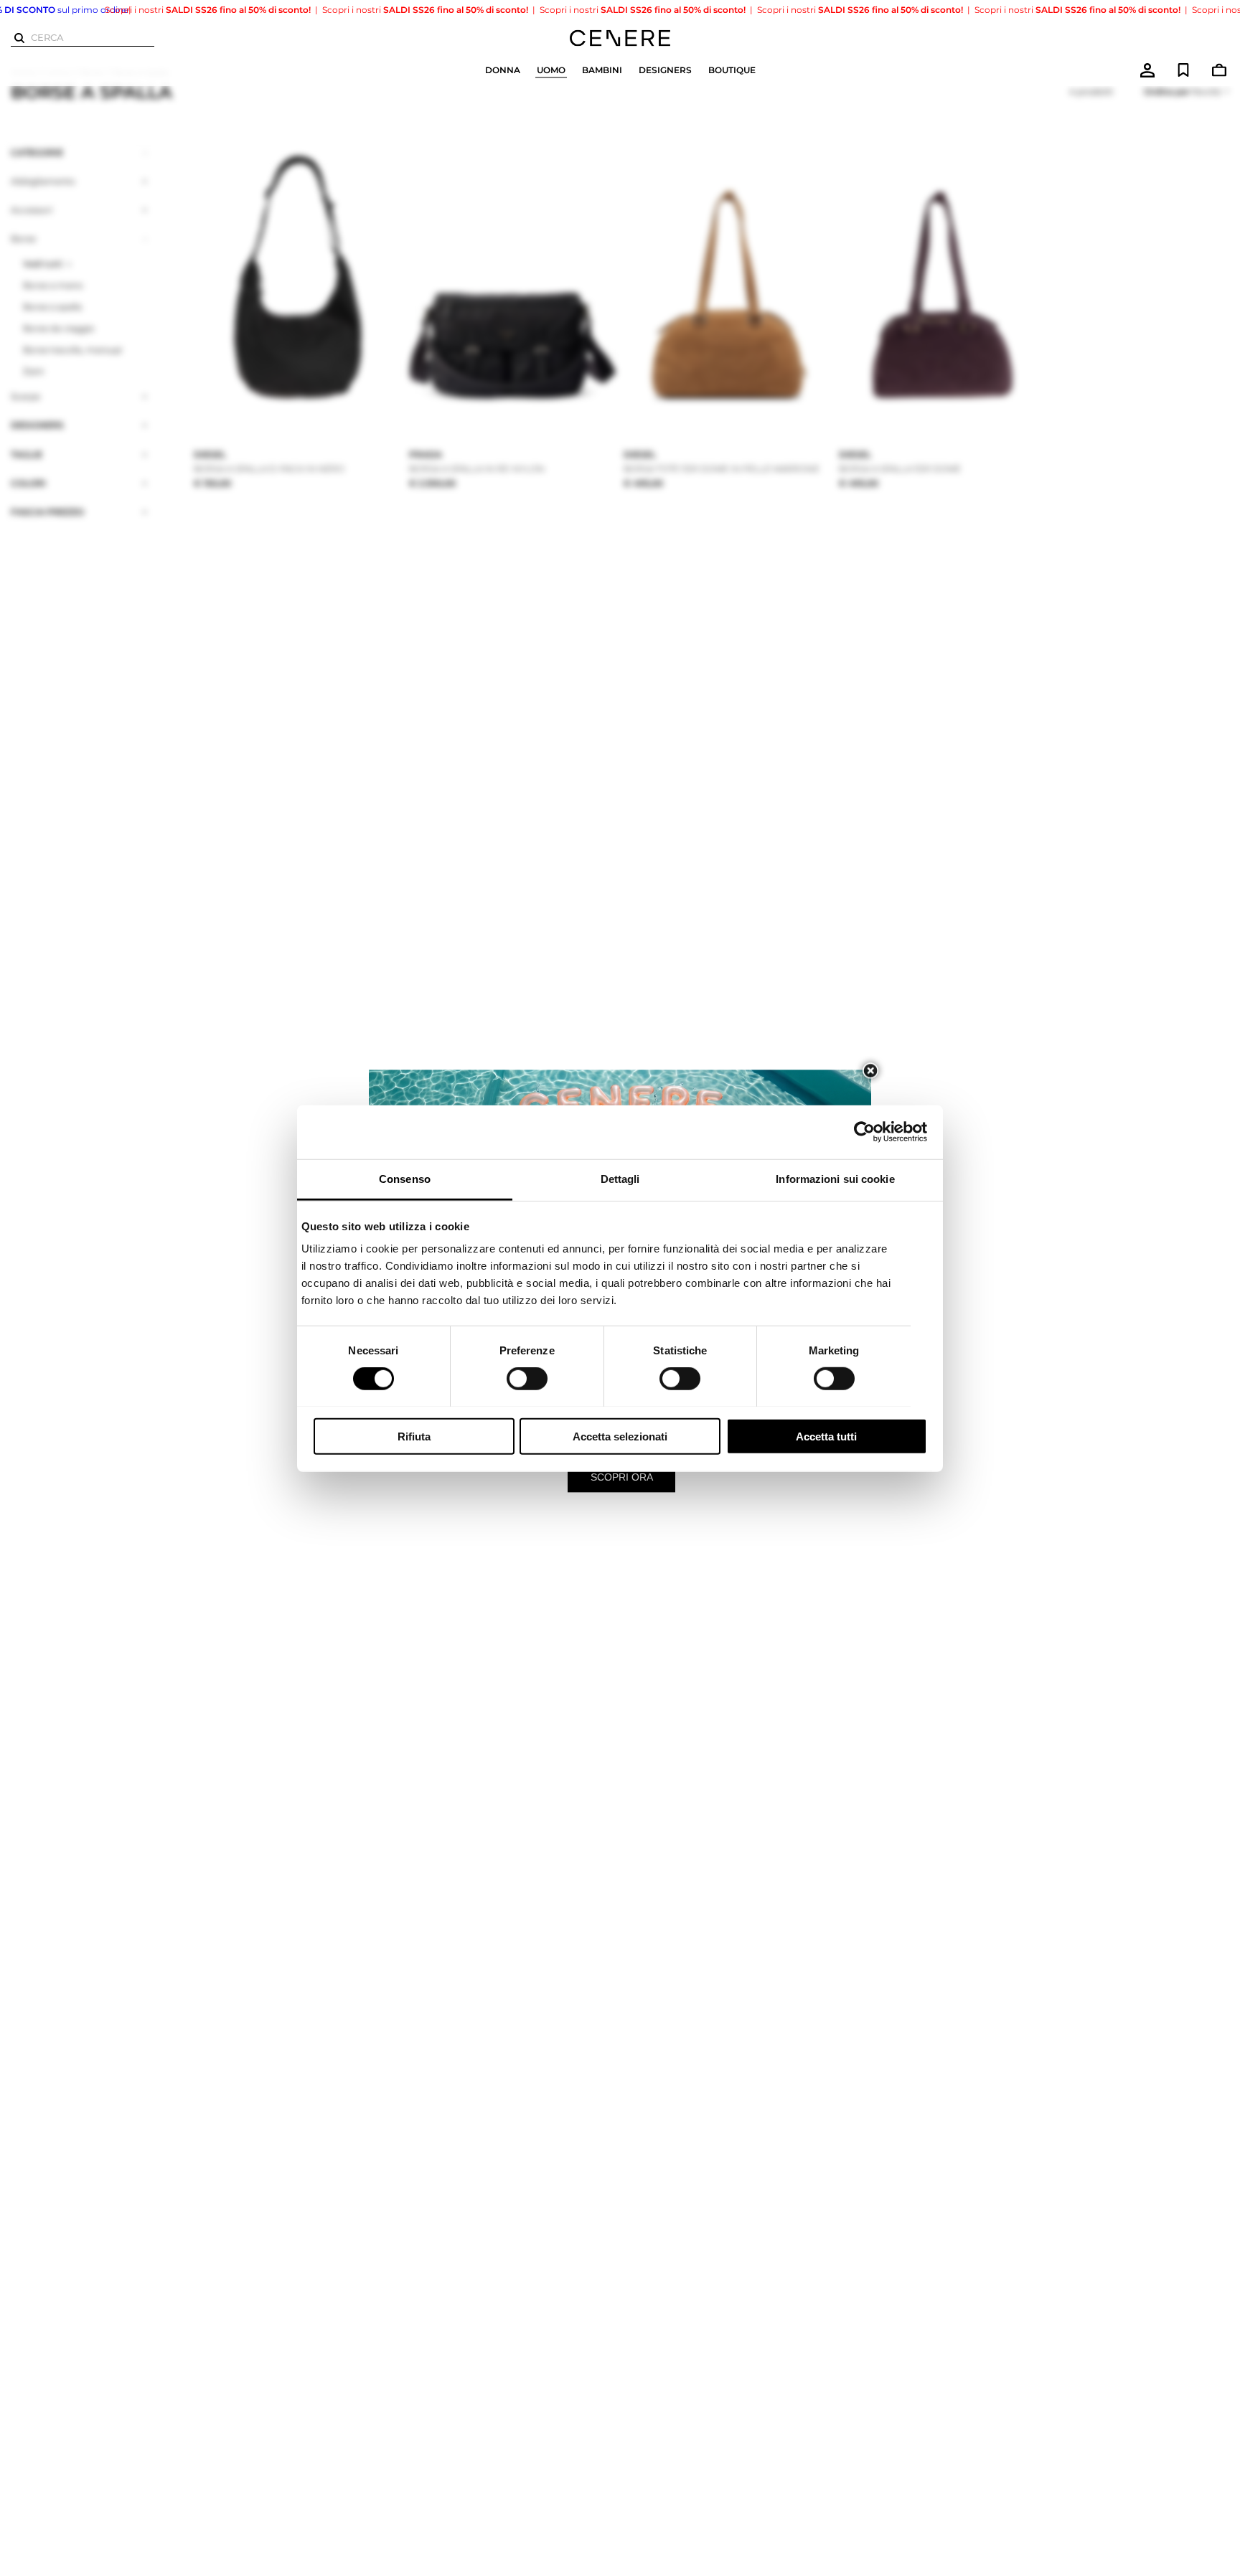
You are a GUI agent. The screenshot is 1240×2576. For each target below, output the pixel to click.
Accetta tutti (826, 1436)
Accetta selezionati (620, 1436)
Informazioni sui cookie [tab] (835, 1178)
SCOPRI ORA (622, 1477)
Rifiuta (414, 1436)
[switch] (527, 1379)
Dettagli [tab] (620, 1178)
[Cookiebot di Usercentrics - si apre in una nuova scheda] (864, 1132)
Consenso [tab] (405, 1178)
